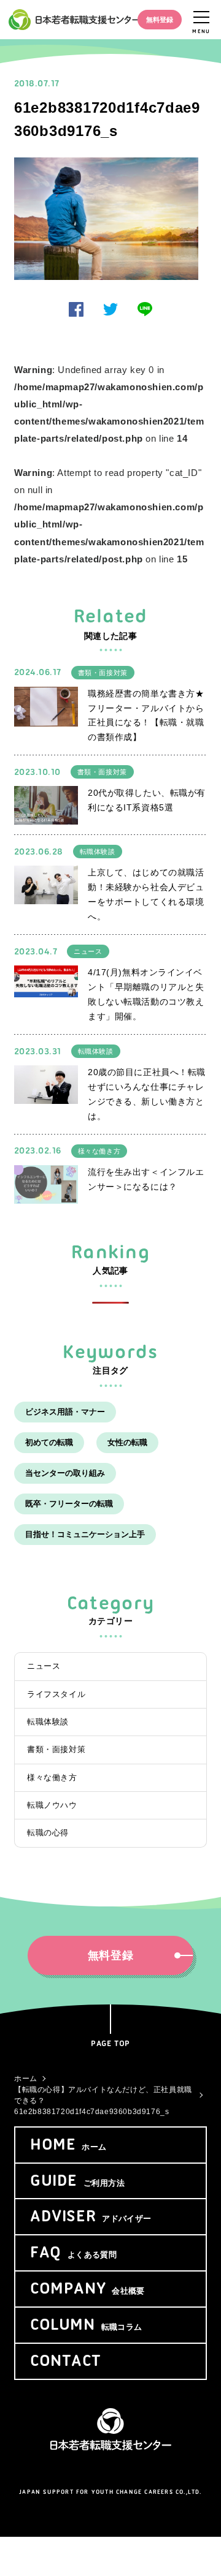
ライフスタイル (56, 1694)
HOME (68, 2145)
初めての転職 (49, 1442)
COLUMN (86, 2325)
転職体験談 (98, 852)
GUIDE (77, 2181)
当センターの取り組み (65, 1473)
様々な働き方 (99, 1151)
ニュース (88, 951)
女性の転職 (127, 1442)
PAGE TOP (110, 2044)
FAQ (73, 2253)
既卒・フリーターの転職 (69, 1504)
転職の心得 (48, 1833)
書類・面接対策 (103, 673)
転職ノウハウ (52, 1805)
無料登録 (160, 20)
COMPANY (87, 2289)
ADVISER (91, 2217)
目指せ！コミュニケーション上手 (85, 1534)
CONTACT (65, 2362)
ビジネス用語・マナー (65, 1412)
